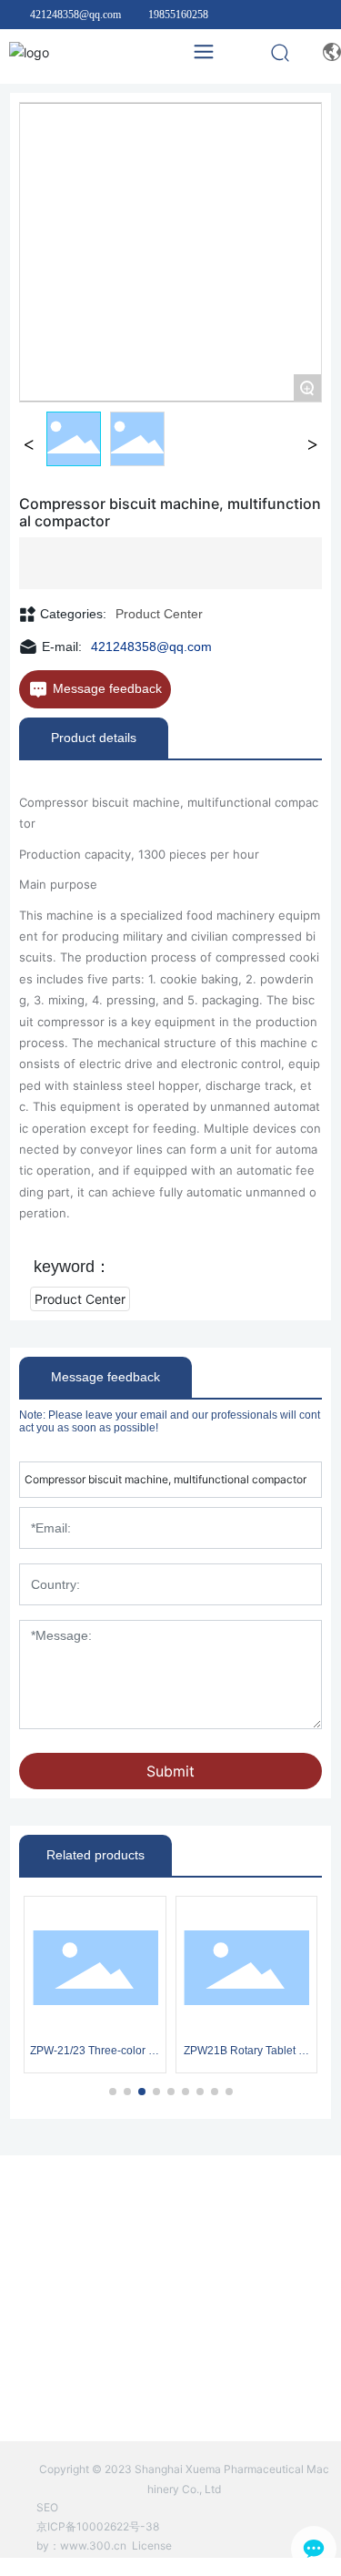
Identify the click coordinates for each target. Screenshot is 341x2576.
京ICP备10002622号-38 (98, 2526)
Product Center (159, 614)
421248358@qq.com (75, 15)
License (152, 2545)
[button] (113, 2092)
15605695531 (198, 2327)
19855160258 (178, 15)
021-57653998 (135, 2352)
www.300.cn (93, 2545)
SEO (47, 2507)
